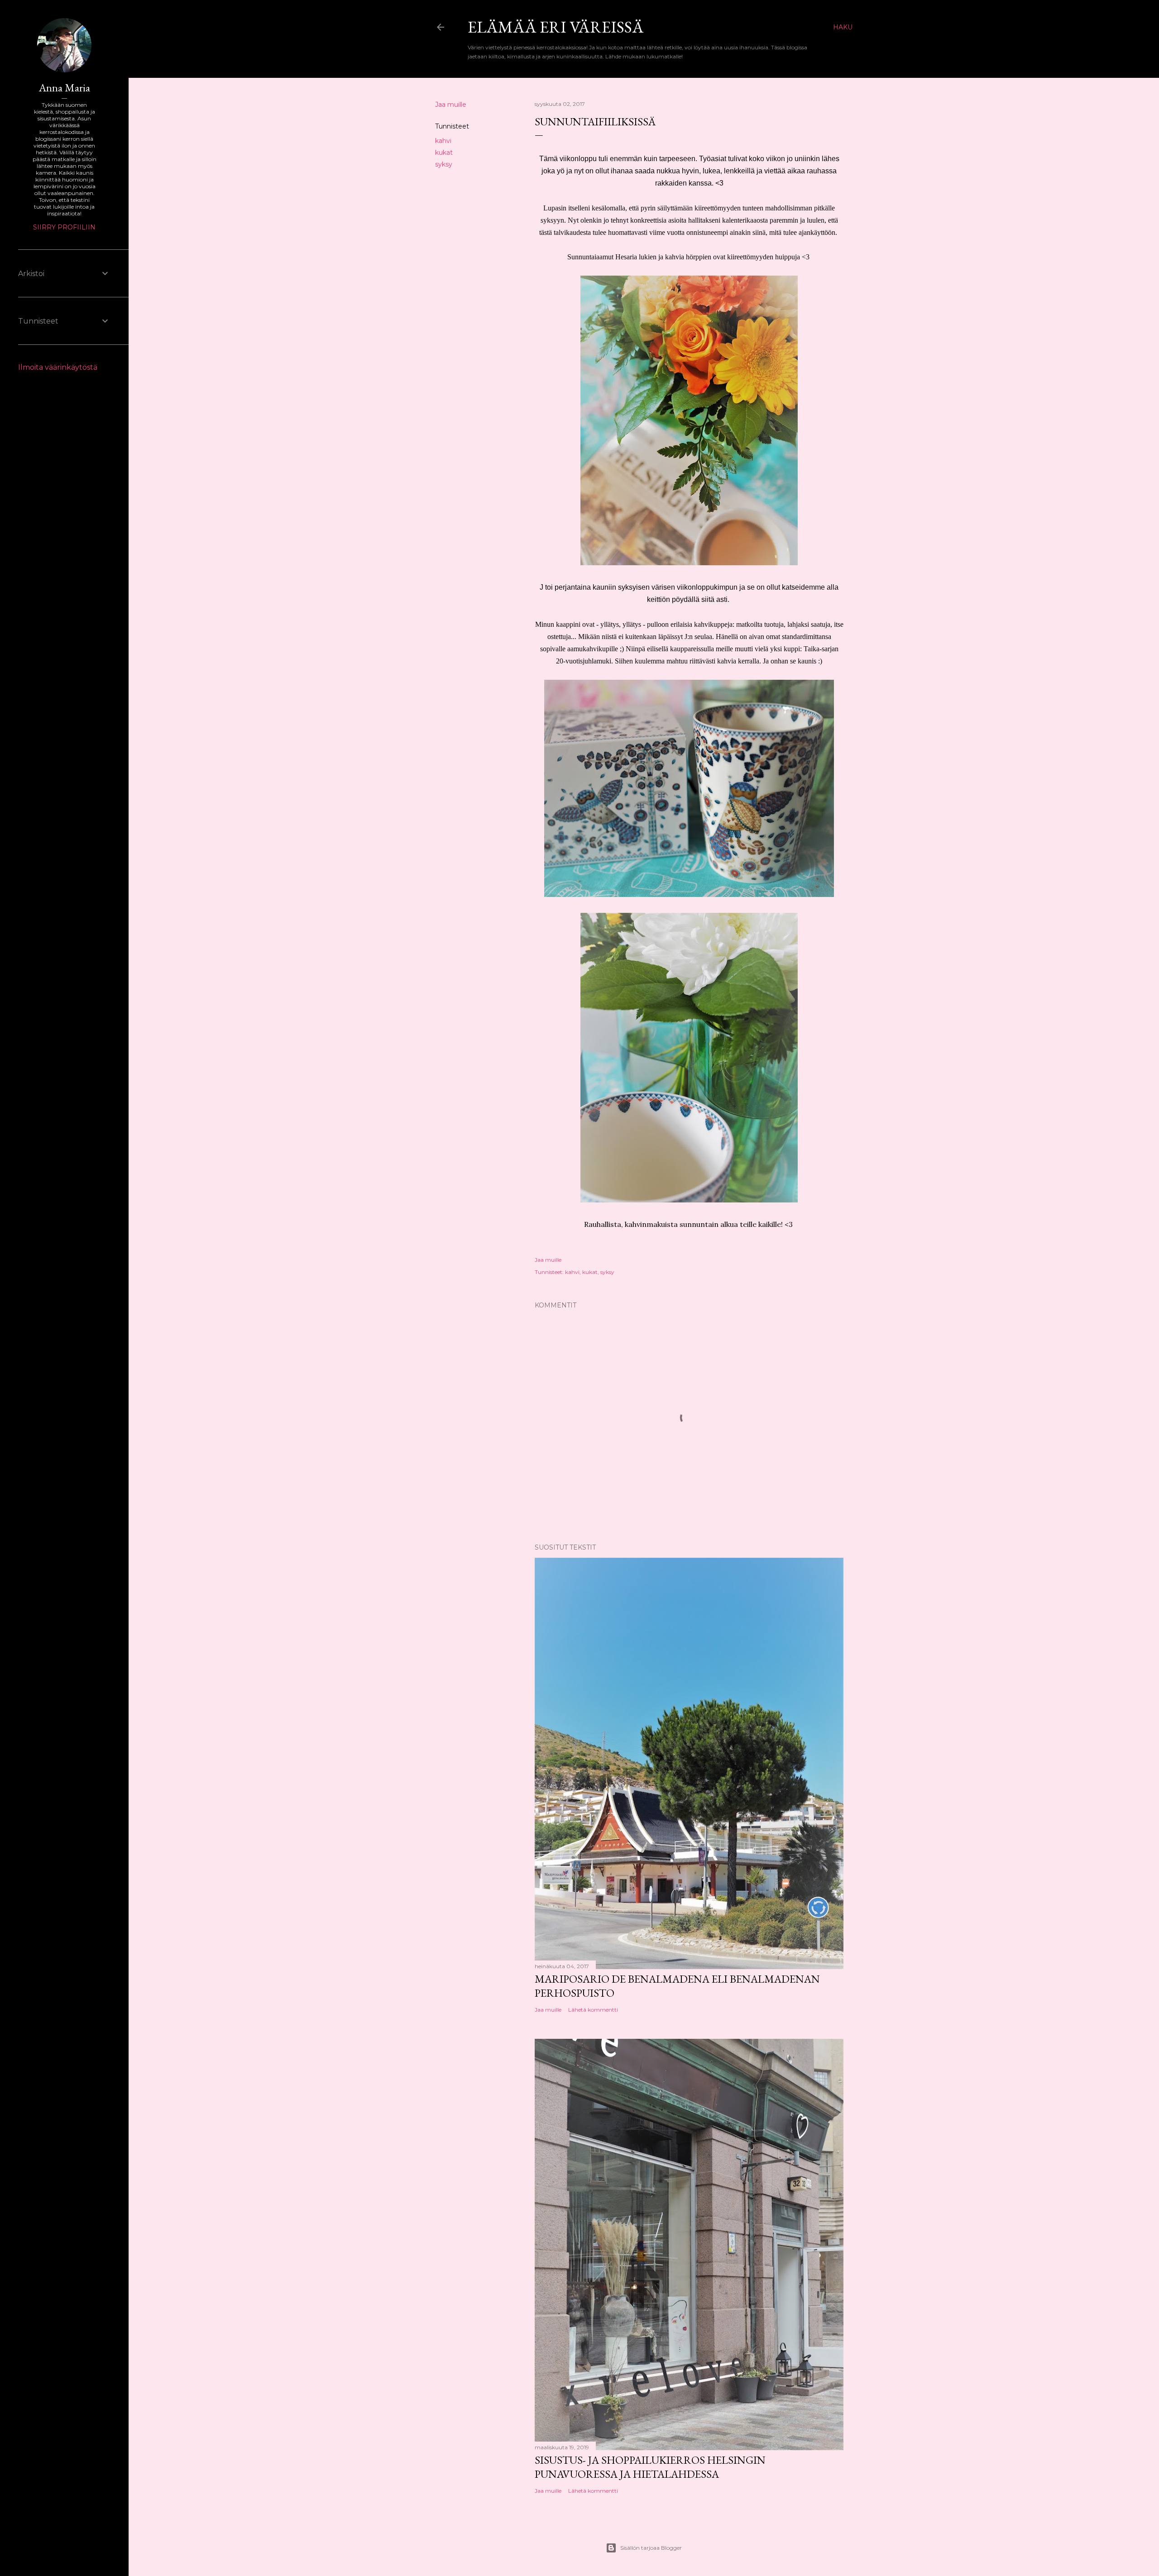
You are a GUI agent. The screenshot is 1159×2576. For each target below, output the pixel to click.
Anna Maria (65, 88)
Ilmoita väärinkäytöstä (58, 367)
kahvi (443, 141)
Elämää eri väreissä (556, 27)
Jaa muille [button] (451, 105)
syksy (444, 164)
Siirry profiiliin (64, 227)
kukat (444, 153)
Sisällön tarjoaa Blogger (651, 2548)
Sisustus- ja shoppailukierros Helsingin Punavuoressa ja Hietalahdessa (650, 2467)
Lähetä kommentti (593, 2010)
